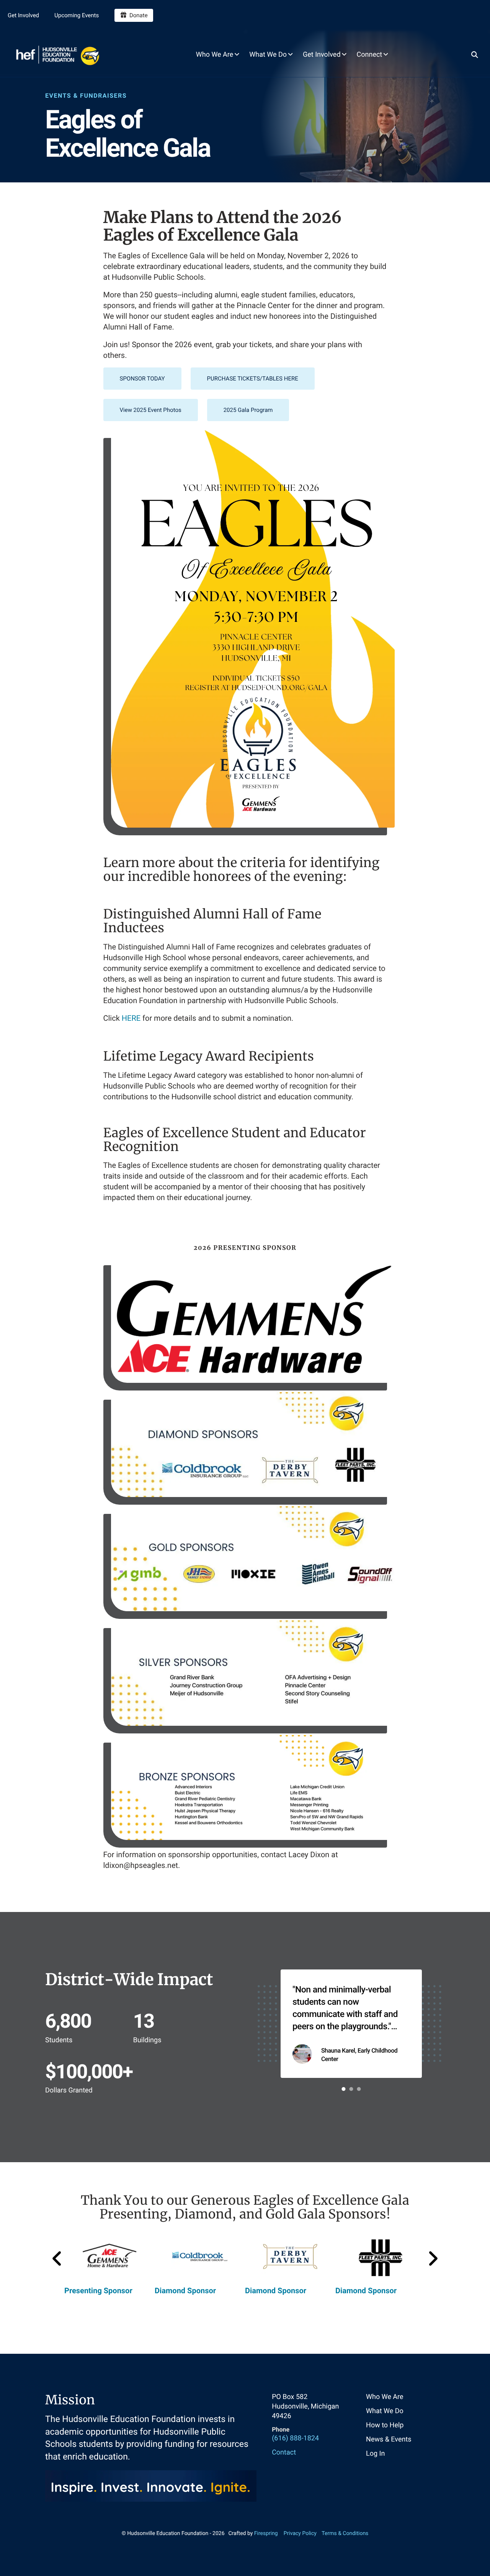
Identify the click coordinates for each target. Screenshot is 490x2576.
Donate (139, 15)
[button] (475, 54)
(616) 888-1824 (295, 2438)
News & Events (389, 2439)
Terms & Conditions (345, 2533)
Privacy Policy (300, 2533)
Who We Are (215, 55)
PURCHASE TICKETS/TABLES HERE (253, 379)
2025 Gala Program (248, 410)
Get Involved (23, 15)
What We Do (268, 55)
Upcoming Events (77, 15)
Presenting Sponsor (98, 2291)
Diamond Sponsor (185, 2291)
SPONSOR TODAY (142, 379)
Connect (370, 55)
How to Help (385, 2425)
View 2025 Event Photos (151, 410)
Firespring (266, 2533)
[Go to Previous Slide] (57, 2259)
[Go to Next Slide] (433, 2259)
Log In (375, 2454)
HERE (131, 1018)
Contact (284, 2452)
